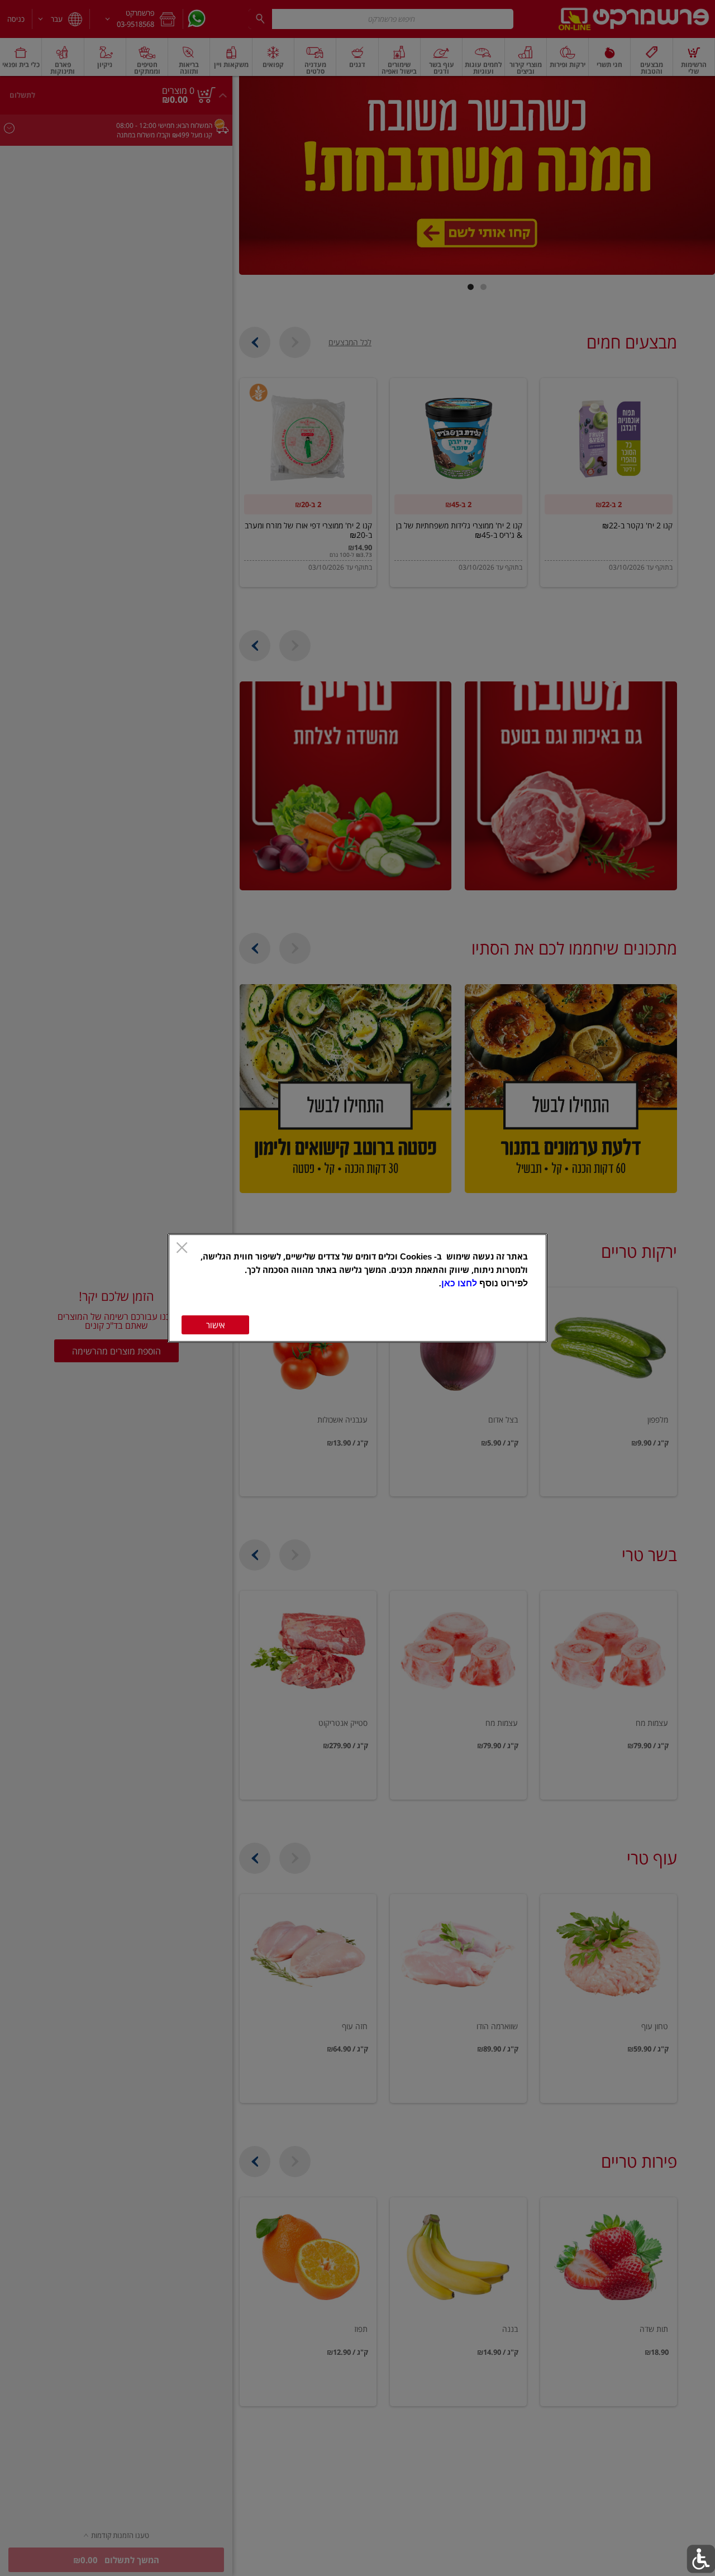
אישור (215, 1325)
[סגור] (182, 1249)
